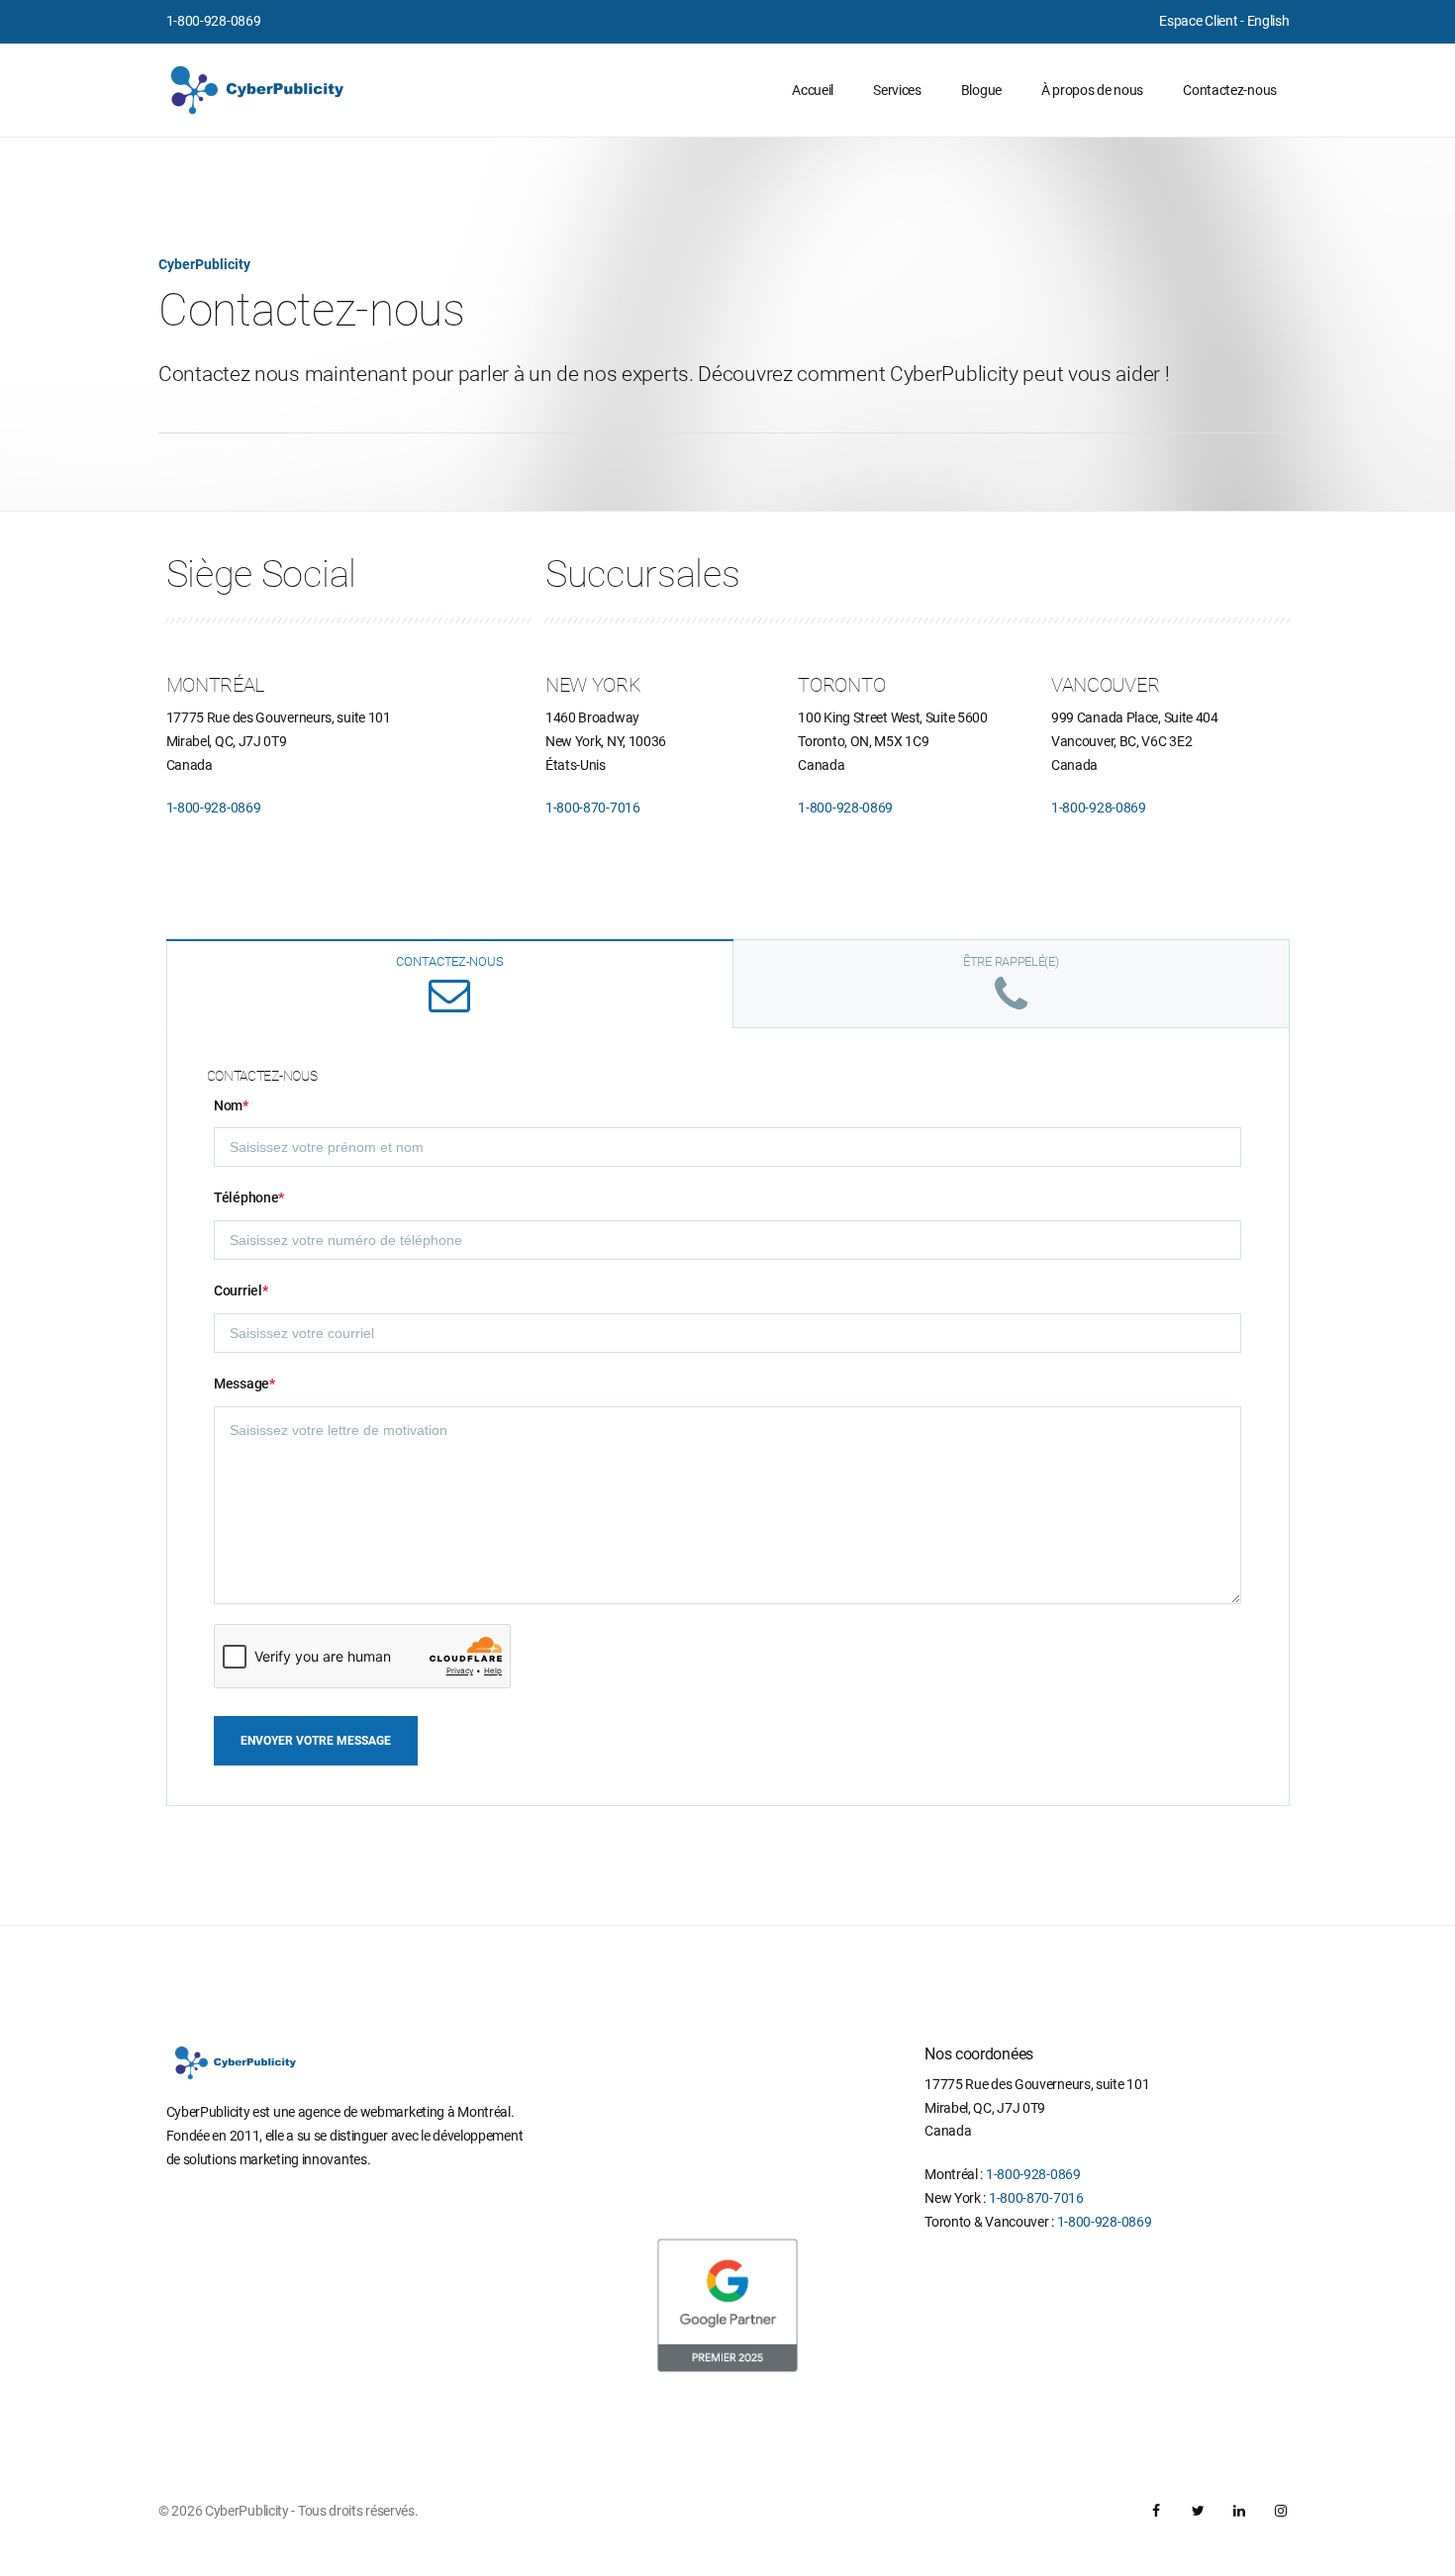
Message (244, 1383)
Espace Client (1198, 21)
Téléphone (249, 1197)
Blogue (981, 90)
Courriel (241, 1290)
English (1268, 21)
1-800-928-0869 (214, 21)
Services (897, 90)
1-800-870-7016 (593, 808)
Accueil (813, 90)
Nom (231, 1105)
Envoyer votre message (316, 1741)
